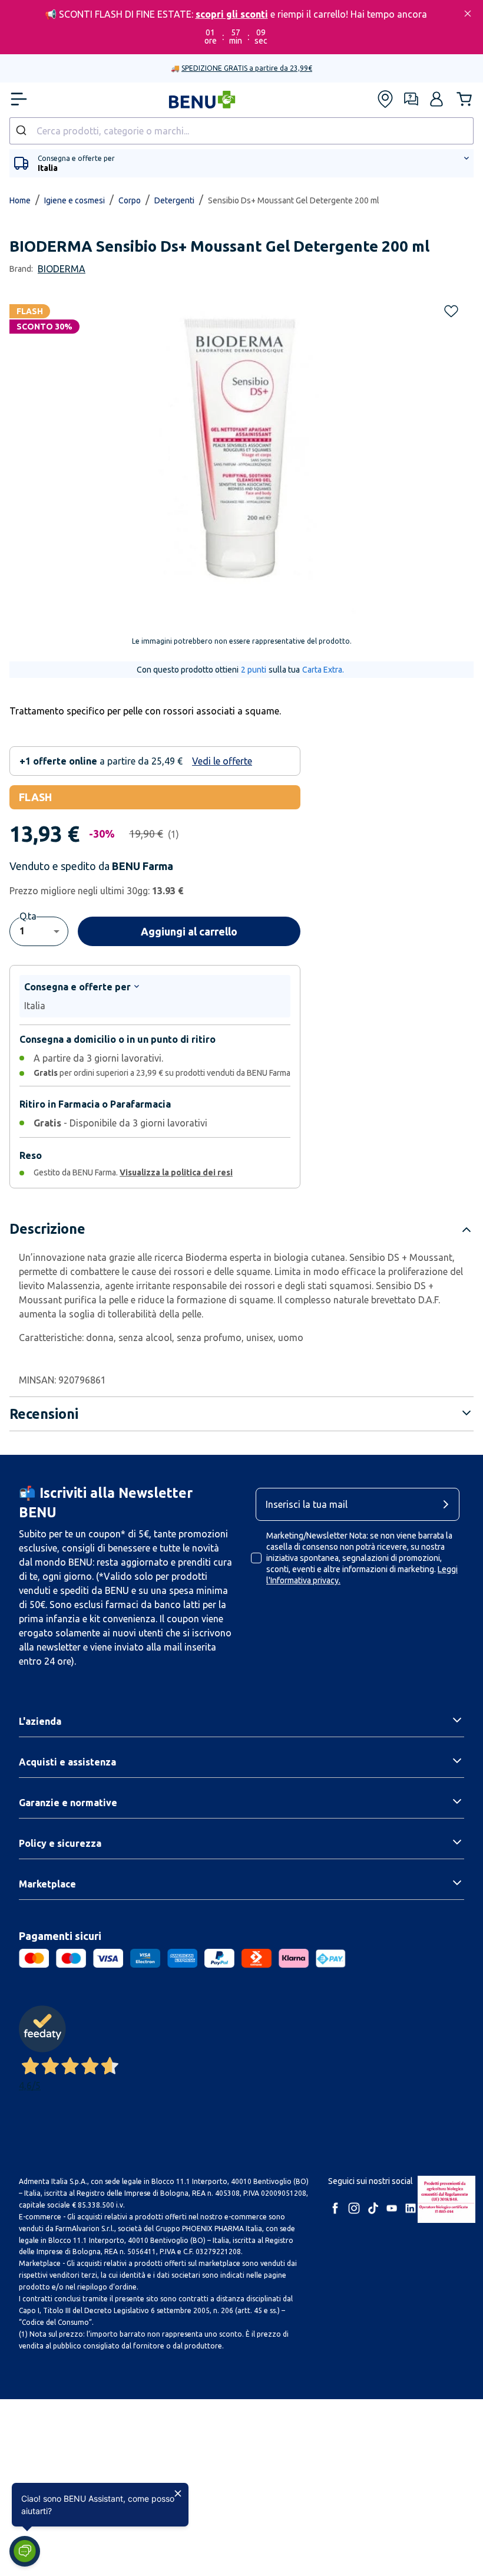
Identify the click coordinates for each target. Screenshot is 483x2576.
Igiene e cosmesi (75, 200)
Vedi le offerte (222, 761)
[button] (436, 99)
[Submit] (23, 131)
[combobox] (241, 131)
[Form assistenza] (411, 99)
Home (20, 200)
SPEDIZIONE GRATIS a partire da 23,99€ (247, 68)
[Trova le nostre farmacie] (385, 99)
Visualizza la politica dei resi (176, 1172)
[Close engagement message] (178, 2493)
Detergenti (174, 200)
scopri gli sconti (232, 14)
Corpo (130, 200)
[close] (468, 14)
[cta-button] (449, 1504)
